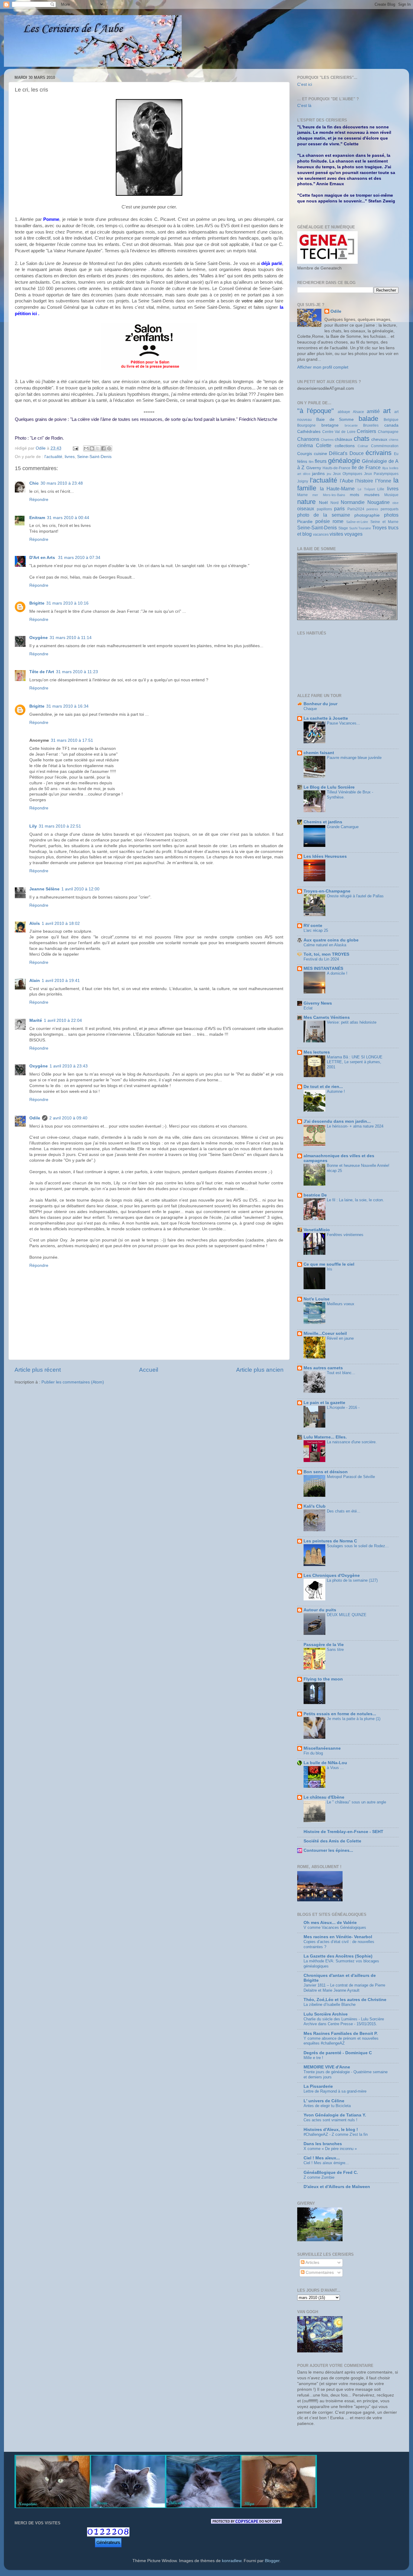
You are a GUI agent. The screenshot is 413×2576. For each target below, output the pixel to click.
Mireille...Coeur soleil (325, 1333)
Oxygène (39, 638)
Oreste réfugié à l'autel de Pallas (355, 896)
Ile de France (366, 467)
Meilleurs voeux (341, 1304)
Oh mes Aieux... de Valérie (330, 1923)
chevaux (379, 439)
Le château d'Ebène (324, 1797)
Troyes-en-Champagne (327, 891)
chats (362, 439)
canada (391, 425)
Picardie (305, 522)
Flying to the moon (323, 1679)
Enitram (37, 518)
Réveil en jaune (340, 1338)
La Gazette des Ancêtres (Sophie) (338, 1956)
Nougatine (379, 502)
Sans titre (335, 1650)
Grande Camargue (343, 827)
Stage (343, 528)
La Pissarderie (318, 2086)
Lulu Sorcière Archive (326, 2014)
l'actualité (53, 457)
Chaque (310, 709)
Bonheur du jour (320, 704)
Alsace (358, 412)
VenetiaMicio (317, 1230)
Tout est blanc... (341, 1373)
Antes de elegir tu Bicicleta (327, 2106)
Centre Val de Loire (339, 432)
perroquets (390, 509)
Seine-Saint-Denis (94, 457)
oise (395, 503)
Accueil (149, 1370)
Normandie (353, 502)
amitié (373, 411)
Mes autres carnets (323, 1368)
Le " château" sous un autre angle (356, 1802)
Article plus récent (38, 1370)
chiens (394, 440)
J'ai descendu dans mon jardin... (337, 1121)
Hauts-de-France (337, 468)
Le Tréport (366, 489)
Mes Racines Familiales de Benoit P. (341, 2034)
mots (354, 495)
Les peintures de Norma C (330, 1541)
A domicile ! (337, 973)
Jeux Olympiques (348, 474)
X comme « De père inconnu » (330, 2149)
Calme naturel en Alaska (325, 945)
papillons (324, 509)
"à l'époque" (315, 411)
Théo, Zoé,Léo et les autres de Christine (345, 2000)
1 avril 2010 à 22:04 (63, 1020)
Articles (312, 2263)
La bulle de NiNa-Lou (325, 1763)
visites (336, 534)
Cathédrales (309, 432)
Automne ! (336, 1091)
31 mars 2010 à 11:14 (71, 638)
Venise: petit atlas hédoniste (352, 1022)
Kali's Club (315, 1506)
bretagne (330, 425)
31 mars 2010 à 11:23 (77, 672)
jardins (318, 474)
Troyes (379, 528)
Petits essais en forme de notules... (340, 1714)
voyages (353, 534)
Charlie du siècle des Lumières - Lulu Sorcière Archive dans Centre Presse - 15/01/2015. (344, 2022)
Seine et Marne (384, 522)
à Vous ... (335, 1768)
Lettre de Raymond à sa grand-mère (335, 2091)
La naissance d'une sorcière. (352, 1442)
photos (391, 515)
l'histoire (364, 481)
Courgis (305, 454)
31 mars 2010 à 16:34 (67, 706)
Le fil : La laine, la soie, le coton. (355, 1200)
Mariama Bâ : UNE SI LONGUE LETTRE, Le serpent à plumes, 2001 (355, 1062)
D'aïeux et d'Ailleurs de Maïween (337, 2187)
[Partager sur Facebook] (103, 448)
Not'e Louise (317, 1299)
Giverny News (318, 1003)
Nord (335, 503)
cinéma (305, 445)
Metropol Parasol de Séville (351, 1477)
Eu (396, 454)
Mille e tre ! (313, 2058)
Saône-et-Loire (357, 522)
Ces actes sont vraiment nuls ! (330, 2120)
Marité (36, 1020)
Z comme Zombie (319, 2177)
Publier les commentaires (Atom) (73, 1382)
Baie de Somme (335, 420)
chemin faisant (319, 753)
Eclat (308, 1008)
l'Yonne (383, 481)
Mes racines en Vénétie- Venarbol (338, 1937)
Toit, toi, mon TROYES (326, 954)
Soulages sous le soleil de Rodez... (358, 1546)
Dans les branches (323, 2144)
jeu (329, 474)
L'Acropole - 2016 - (343, 1407)
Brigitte (37, 603)
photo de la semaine (324, 515)
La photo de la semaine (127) (352, 1580)
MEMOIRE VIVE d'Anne (327, 2067)
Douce (357, 453)
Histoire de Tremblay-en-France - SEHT (343, 1832)
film (311, 462)
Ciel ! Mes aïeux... (322, 2158)
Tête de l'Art (42, 672)
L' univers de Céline (324, 2101)
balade (368, 419)
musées (372, 495)
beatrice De (315, 1195)
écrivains (379, 453)
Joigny (303, 481)
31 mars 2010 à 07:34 (79, 558)
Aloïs (35, 923)
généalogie (344, 461)
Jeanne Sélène (44, 889)
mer (315, 495)
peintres (372, 509)
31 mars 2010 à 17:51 (72, 740)
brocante (351, 425)
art (387, 411)
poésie (323, 521)
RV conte (313, 926)
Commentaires (319, 2273)
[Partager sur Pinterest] (109, 448)
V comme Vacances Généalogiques (335, 1927)
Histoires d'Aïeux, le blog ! (331, 2130)
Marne (302, 495)
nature (306, 502)
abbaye (344, 412)
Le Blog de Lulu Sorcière (329, 787)
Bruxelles (371, 425)
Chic (34, 483)
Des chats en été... (344, 1511)
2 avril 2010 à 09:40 (68, 1118)
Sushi (353, 528)
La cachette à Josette (326, 718)
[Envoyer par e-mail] (86, 448)
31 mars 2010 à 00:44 (68, 518)
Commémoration (385, 446)
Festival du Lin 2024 (321, 959)
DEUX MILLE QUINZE (347, 1615)
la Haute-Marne (337, 489)
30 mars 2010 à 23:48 (62, 483)
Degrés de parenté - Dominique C (338, 2053)
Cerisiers (366, 431)
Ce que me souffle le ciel (329, 1264)
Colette (324, 445)
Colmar (363, 446)
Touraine (365, 528)
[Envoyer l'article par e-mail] (75, 448)
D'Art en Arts (43, 558)
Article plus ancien (260, 1370)
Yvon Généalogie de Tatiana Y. (335, 2115)
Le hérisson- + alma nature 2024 (355, 1126)
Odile (35, 1118)
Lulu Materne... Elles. (325, 1437)
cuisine (320, 454)
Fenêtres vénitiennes (345, 1235)
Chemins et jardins (323, 822)
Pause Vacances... (343, 723)
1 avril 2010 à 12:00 (80, 889)
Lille (381, 489)
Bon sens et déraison (326, 1472)
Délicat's (338, 453)
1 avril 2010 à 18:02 (61, 923)
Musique (391, 495)
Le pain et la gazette (324, 1403)
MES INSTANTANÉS (323, 968)
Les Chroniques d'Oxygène (332, 1575)
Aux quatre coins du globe (331, 940)
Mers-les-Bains (334, 495)
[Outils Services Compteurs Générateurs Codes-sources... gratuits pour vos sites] (108, 2544)
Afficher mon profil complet (323, 367)
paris (339, 508)
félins (302, 462)
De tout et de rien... (323, 1087)
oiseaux (306, 508)
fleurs (321, 461)
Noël (323, 503)
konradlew (232, 2561)
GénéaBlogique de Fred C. (331, 2172)
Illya (385, 468)
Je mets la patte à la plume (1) (354, 1719)
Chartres (327, 440)
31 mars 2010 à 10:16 (67, 603)
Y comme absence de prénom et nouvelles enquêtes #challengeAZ (341, 2041)
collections (345, 446)
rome (338, 521)
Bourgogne (306, 425)
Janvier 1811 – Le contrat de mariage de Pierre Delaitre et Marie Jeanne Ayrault (344, 1988)
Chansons (308, 439)
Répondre (39, 500)
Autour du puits (320, 1610)
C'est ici (305, 84)
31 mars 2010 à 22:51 (60, 826)
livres (70, 457)
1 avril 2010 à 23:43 (69, 1066)
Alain (35, 981)
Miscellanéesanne (322, 1748)
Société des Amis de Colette (332, 1841)
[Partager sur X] (98, 448)
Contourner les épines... (328, 1850)
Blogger (272, 2561)
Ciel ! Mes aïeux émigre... (326, 2163)
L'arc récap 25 (316, 930)
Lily (33, 826)
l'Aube (347, 481)
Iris (330, 1269)
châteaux (343, 439)
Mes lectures (317, 1052)
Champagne (388, 432)
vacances (321, 534)
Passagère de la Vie (324, 1645)
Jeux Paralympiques (381, 474)
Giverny (314, 468)
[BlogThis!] (92, 448)
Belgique (391, 420)
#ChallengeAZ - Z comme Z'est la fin (336, 2134)
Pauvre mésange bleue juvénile (354, 758)
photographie (367, 515)
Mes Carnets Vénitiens (327, 1017)
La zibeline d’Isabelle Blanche (330, 2005)
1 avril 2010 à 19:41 (61, 981)
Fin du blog (313, 1753)
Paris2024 (356, 509)
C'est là (304, 106)
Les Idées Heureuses (325, 856)
